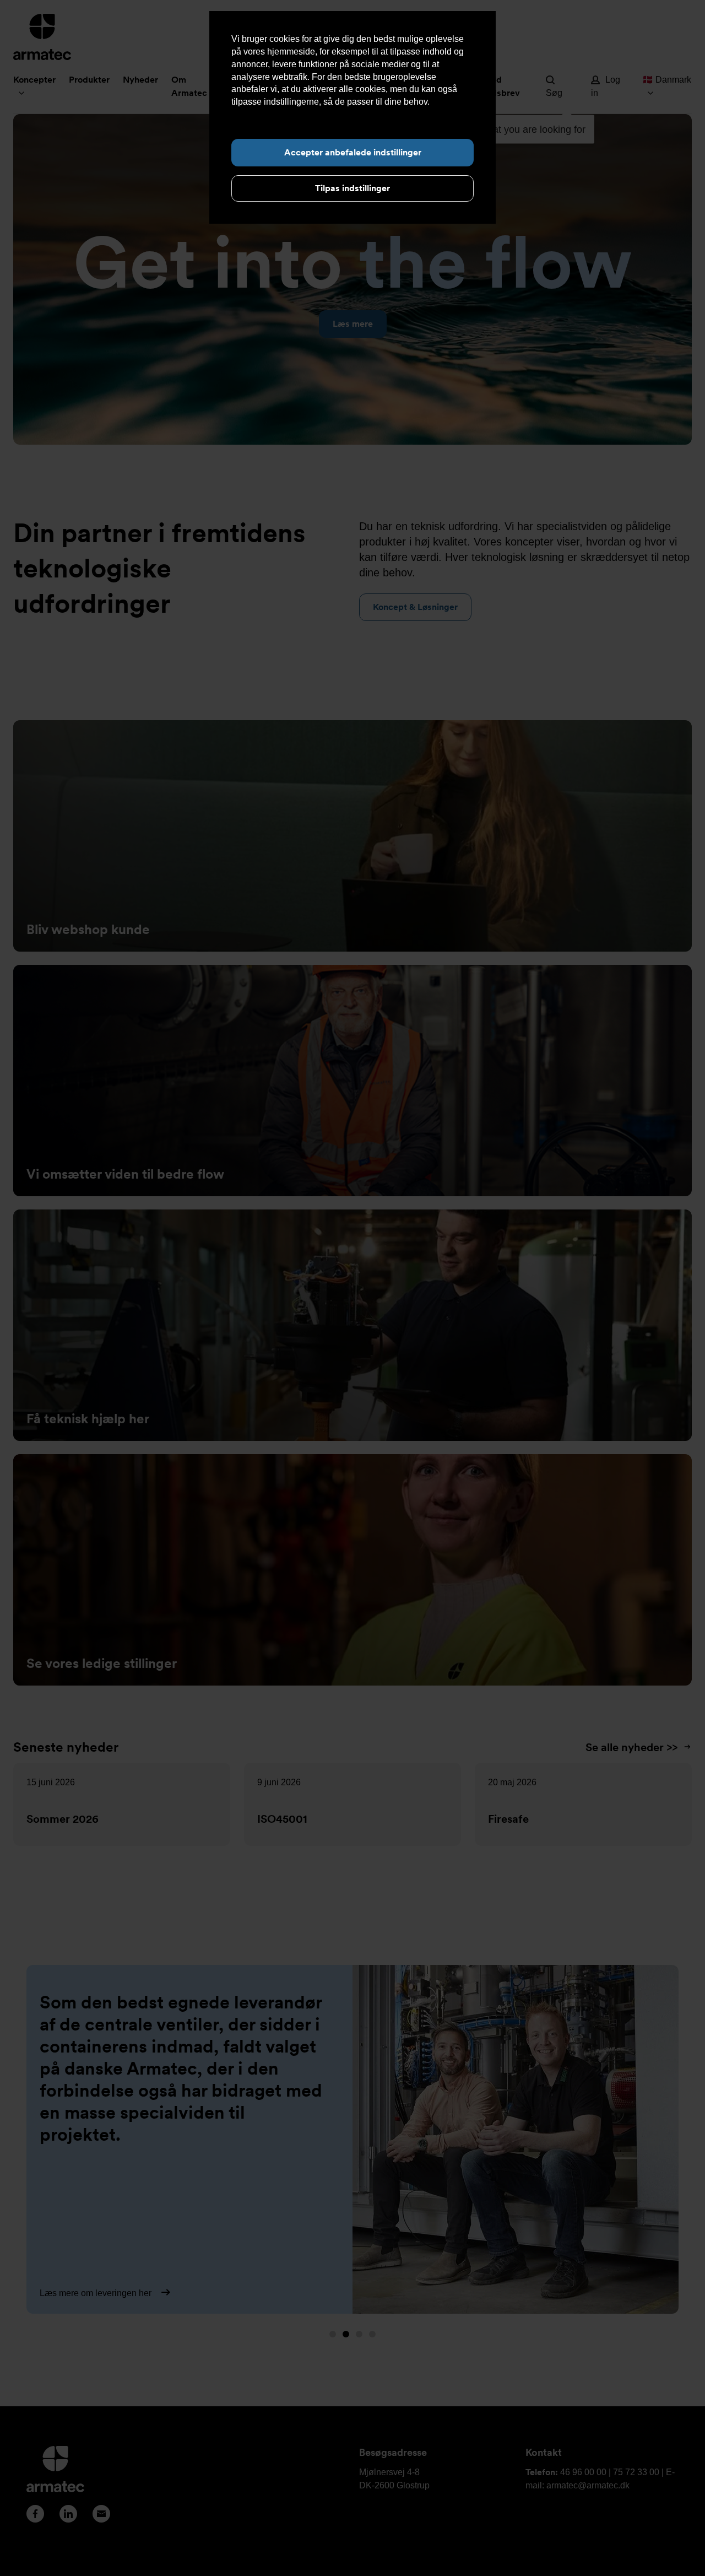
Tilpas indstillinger (352, 188)
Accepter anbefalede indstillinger (353, 152)
